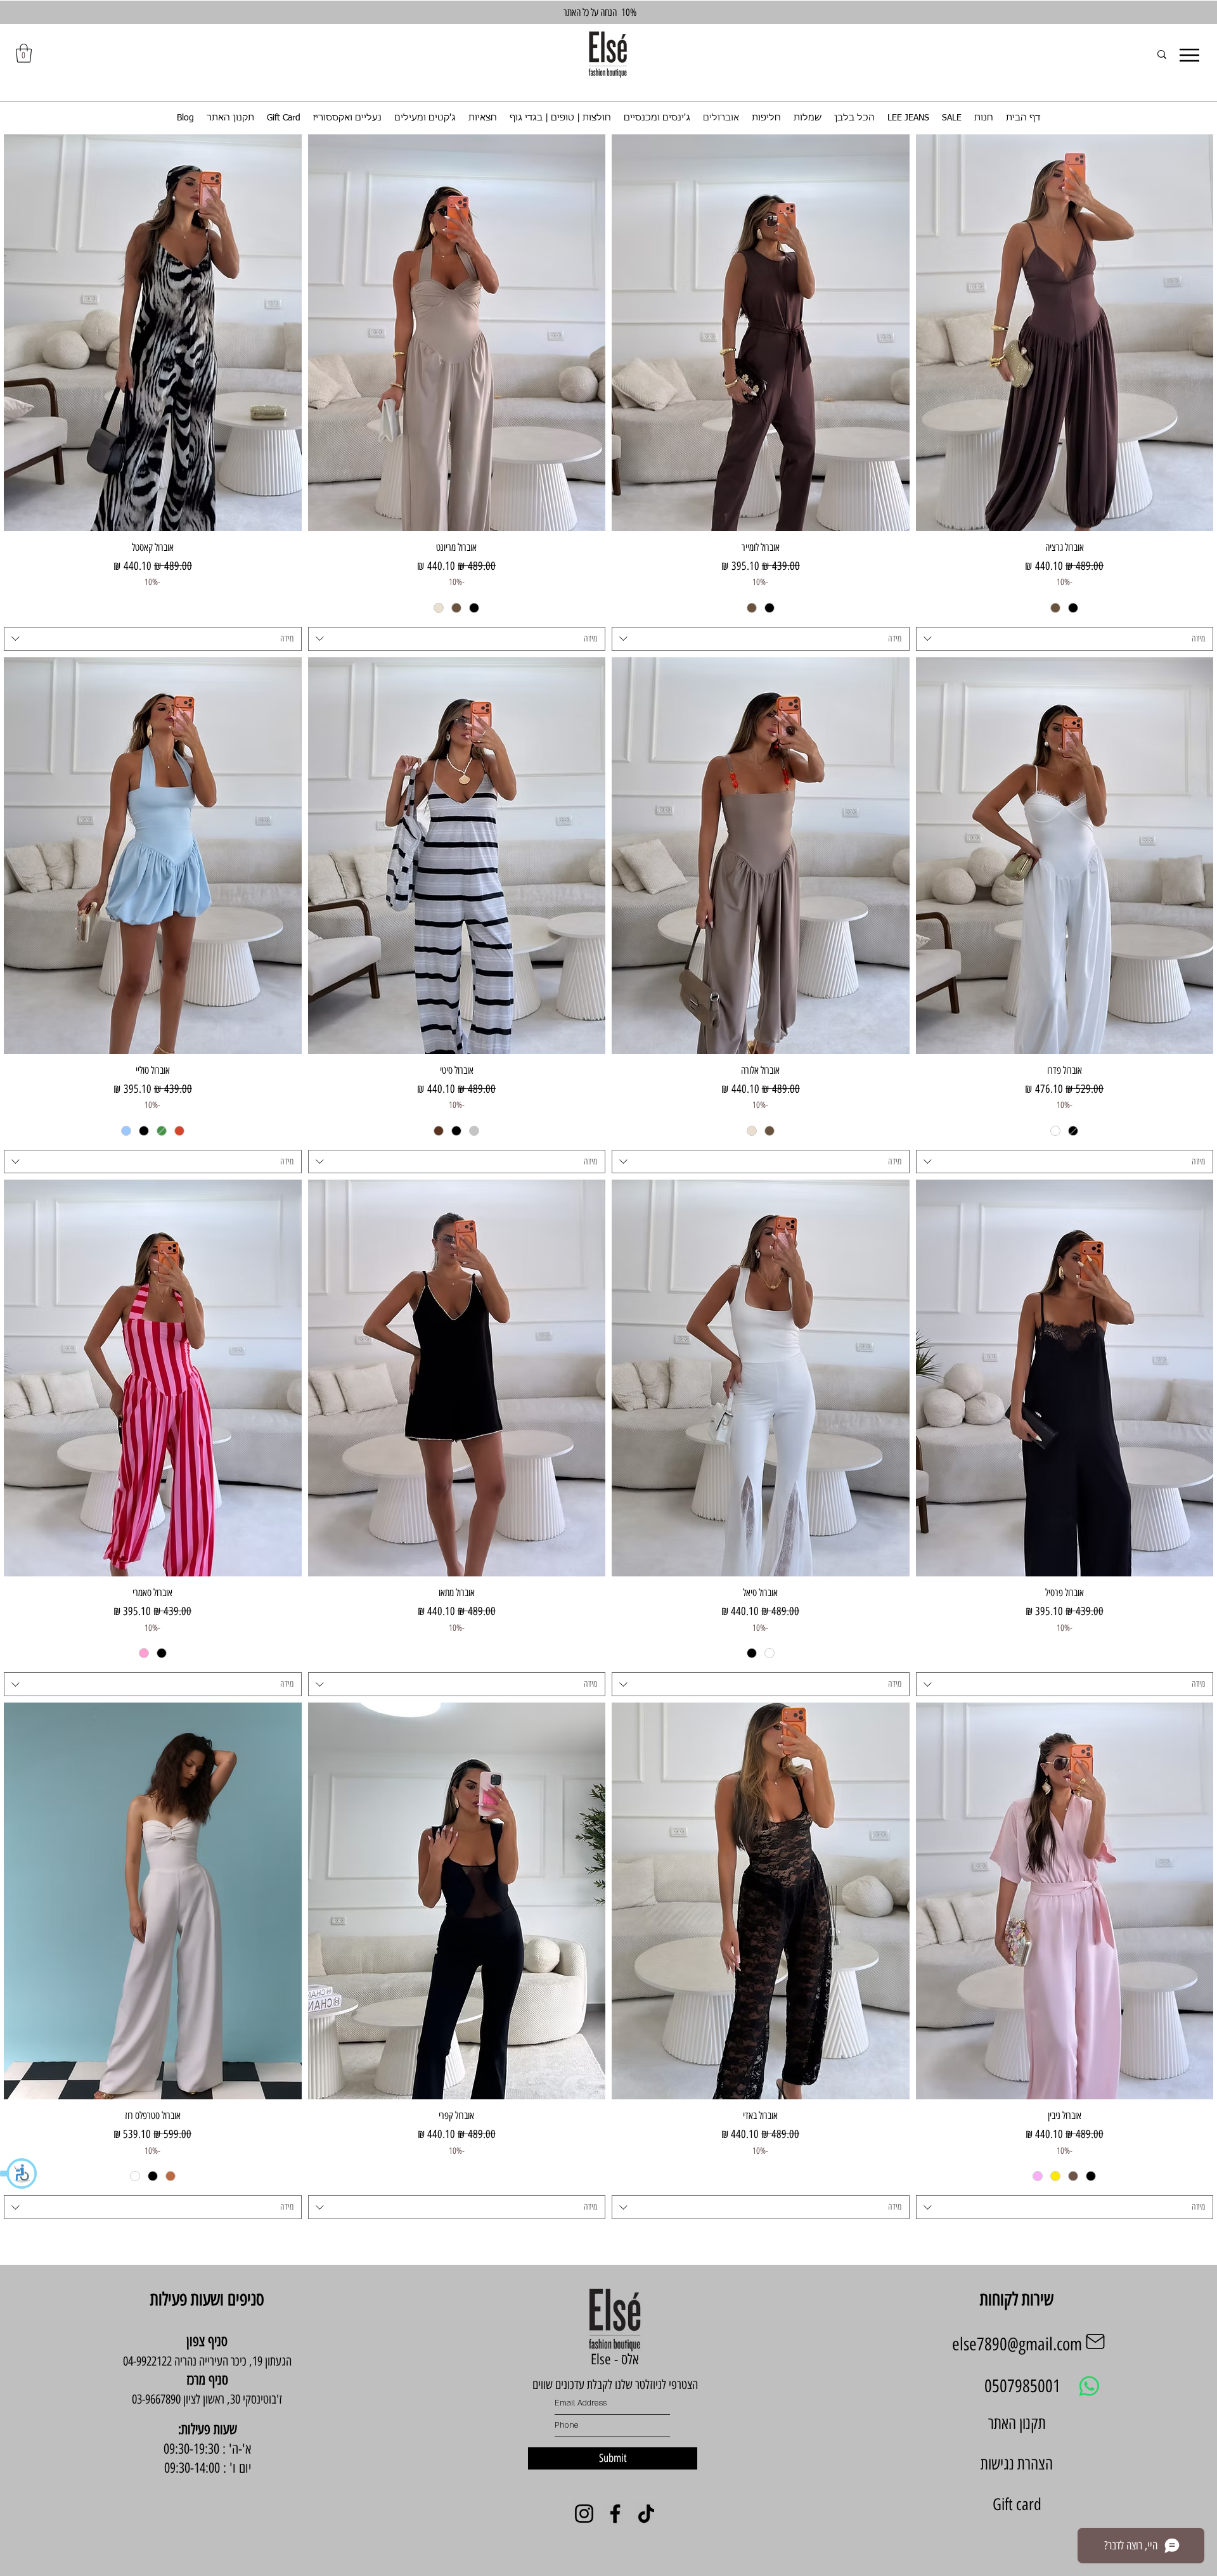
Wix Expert (184, 2509)
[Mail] (1095, 2341)
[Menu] (1189, 55)
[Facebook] (615, 2514)
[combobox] (1065, 639)
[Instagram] (584, 2514)
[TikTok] (646, 2514)
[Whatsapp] (1089, 2386)
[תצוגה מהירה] (1065, 333)
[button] (19, 2173)
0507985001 (1022, 2386)
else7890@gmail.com (1017, 2344)
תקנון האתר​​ (1017, 2423)
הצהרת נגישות (1017, 2464)
